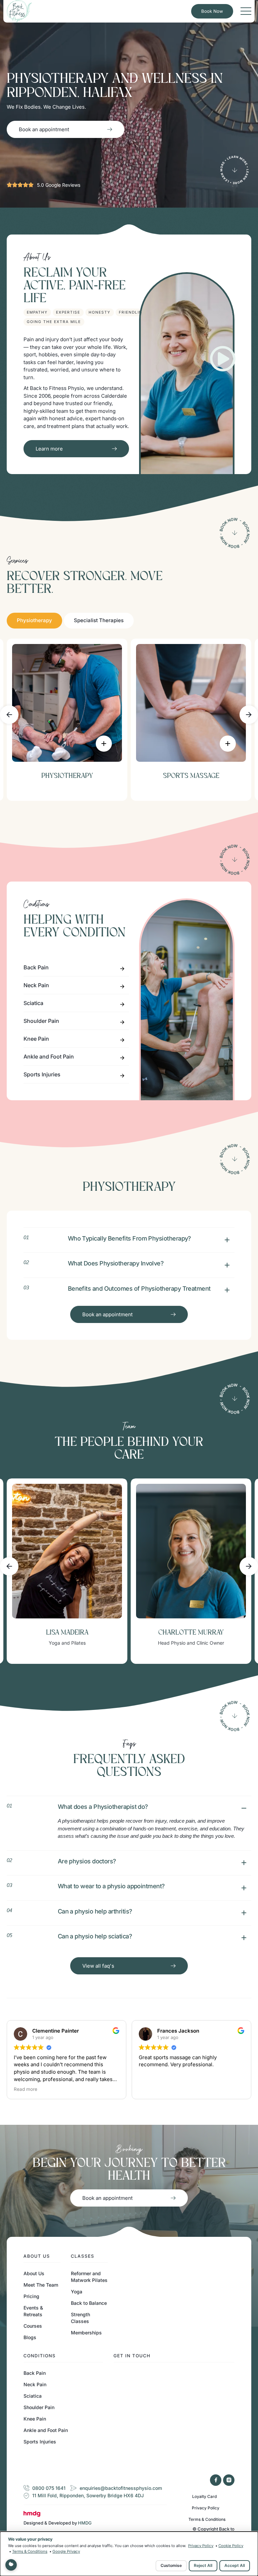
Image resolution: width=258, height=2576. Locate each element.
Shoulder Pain (41, 1021)
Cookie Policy (231, 2546)
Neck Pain (36, 985)
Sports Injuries (42, 1074)
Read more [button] (150, 2089)
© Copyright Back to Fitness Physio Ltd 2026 (210, 2531)
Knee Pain (36, 1039)
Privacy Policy (206, 2508)
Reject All (203, 2565)
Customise (171, 2565)
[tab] (34, 621)
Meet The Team (41, 2285)
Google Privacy (66, 2551)
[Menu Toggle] (246, 11)
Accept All (235, 2565)
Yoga (77, 2292)
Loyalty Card (204, 2496)
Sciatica (33, 1003)
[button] (9, 714)
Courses (33, 2326)
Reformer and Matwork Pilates (89, 2277)
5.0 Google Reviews (59, 185)
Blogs (30, 2337)
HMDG (85, 2523)
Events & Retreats (33, 2311)
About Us (34, 2273)
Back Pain (36, 967)
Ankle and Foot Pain (49, 1057)
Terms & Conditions (207, 2519)
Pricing (31, 2296)
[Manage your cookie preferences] (11, 2565)
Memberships (86, 2333)
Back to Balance (89, 2303)
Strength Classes (80, 2318)
